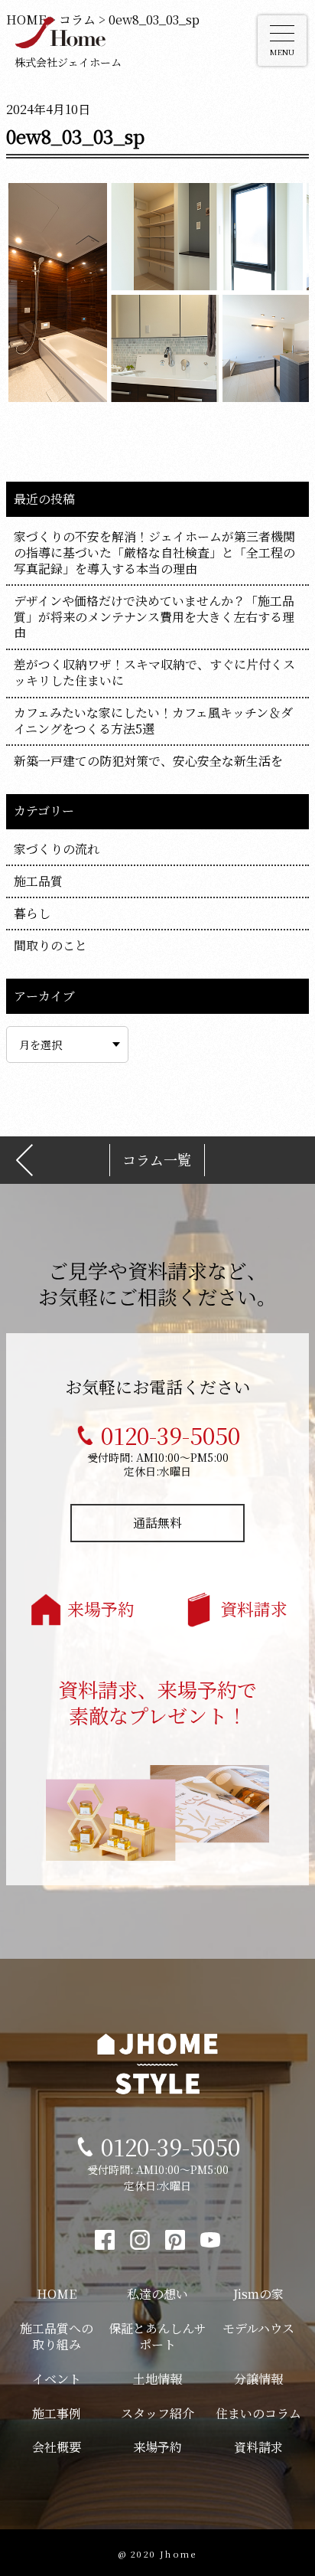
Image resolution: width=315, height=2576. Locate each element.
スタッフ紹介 (157, 2413)
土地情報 (157, 2379)
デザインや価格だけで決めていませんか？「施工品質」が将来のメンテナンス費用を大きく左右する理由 (154, 617)
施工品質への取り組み (57, 2336)
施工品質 (38, 881)
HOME (57, 2294)
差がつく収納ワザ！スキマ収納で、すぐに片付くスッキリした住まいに (154, 672)
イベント (57, 2379)
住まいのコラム (258, 2413)
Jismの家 (258, 2294)
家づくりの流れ (57, 849)
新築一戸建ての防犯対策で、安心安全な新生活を (148, 761)
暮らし (32, 913)
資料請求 (254, 1608)
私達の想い (157, 2294)
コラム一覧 (157, 1160)
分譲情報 (258, 2379)
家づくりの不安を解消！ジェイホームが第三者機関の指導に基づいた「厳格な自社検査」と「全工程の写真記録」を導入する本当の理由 (154, 552)
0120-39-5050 (170, 1435)
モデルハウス (258, 2328)
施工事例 (57, 2413)
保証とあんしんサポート (157, 2336)
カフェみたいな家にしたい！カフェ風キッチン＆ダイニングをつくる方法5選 (153, 721)
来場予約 (101, 1608)
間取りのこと (50, 945)
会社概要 (57, 2447)
